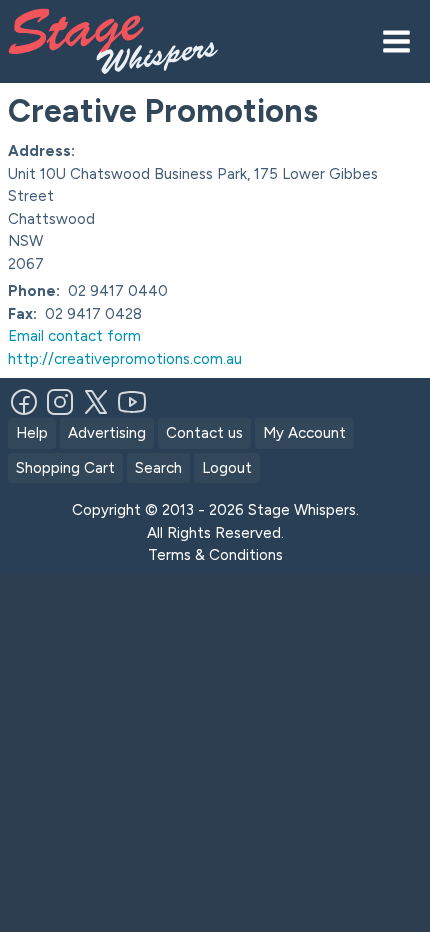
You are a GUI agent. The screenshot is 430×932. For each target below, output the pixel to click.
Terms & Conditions (215, 555)
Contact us (204, 433)
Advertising (107, 433)
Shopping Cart (65, 468)
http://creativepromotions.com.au (125, 359)
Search (158, 468)
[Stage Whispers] (138, 41)
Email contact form (74, 336)
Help (32, 433)
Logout (227, 468)
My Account (304, 433)
